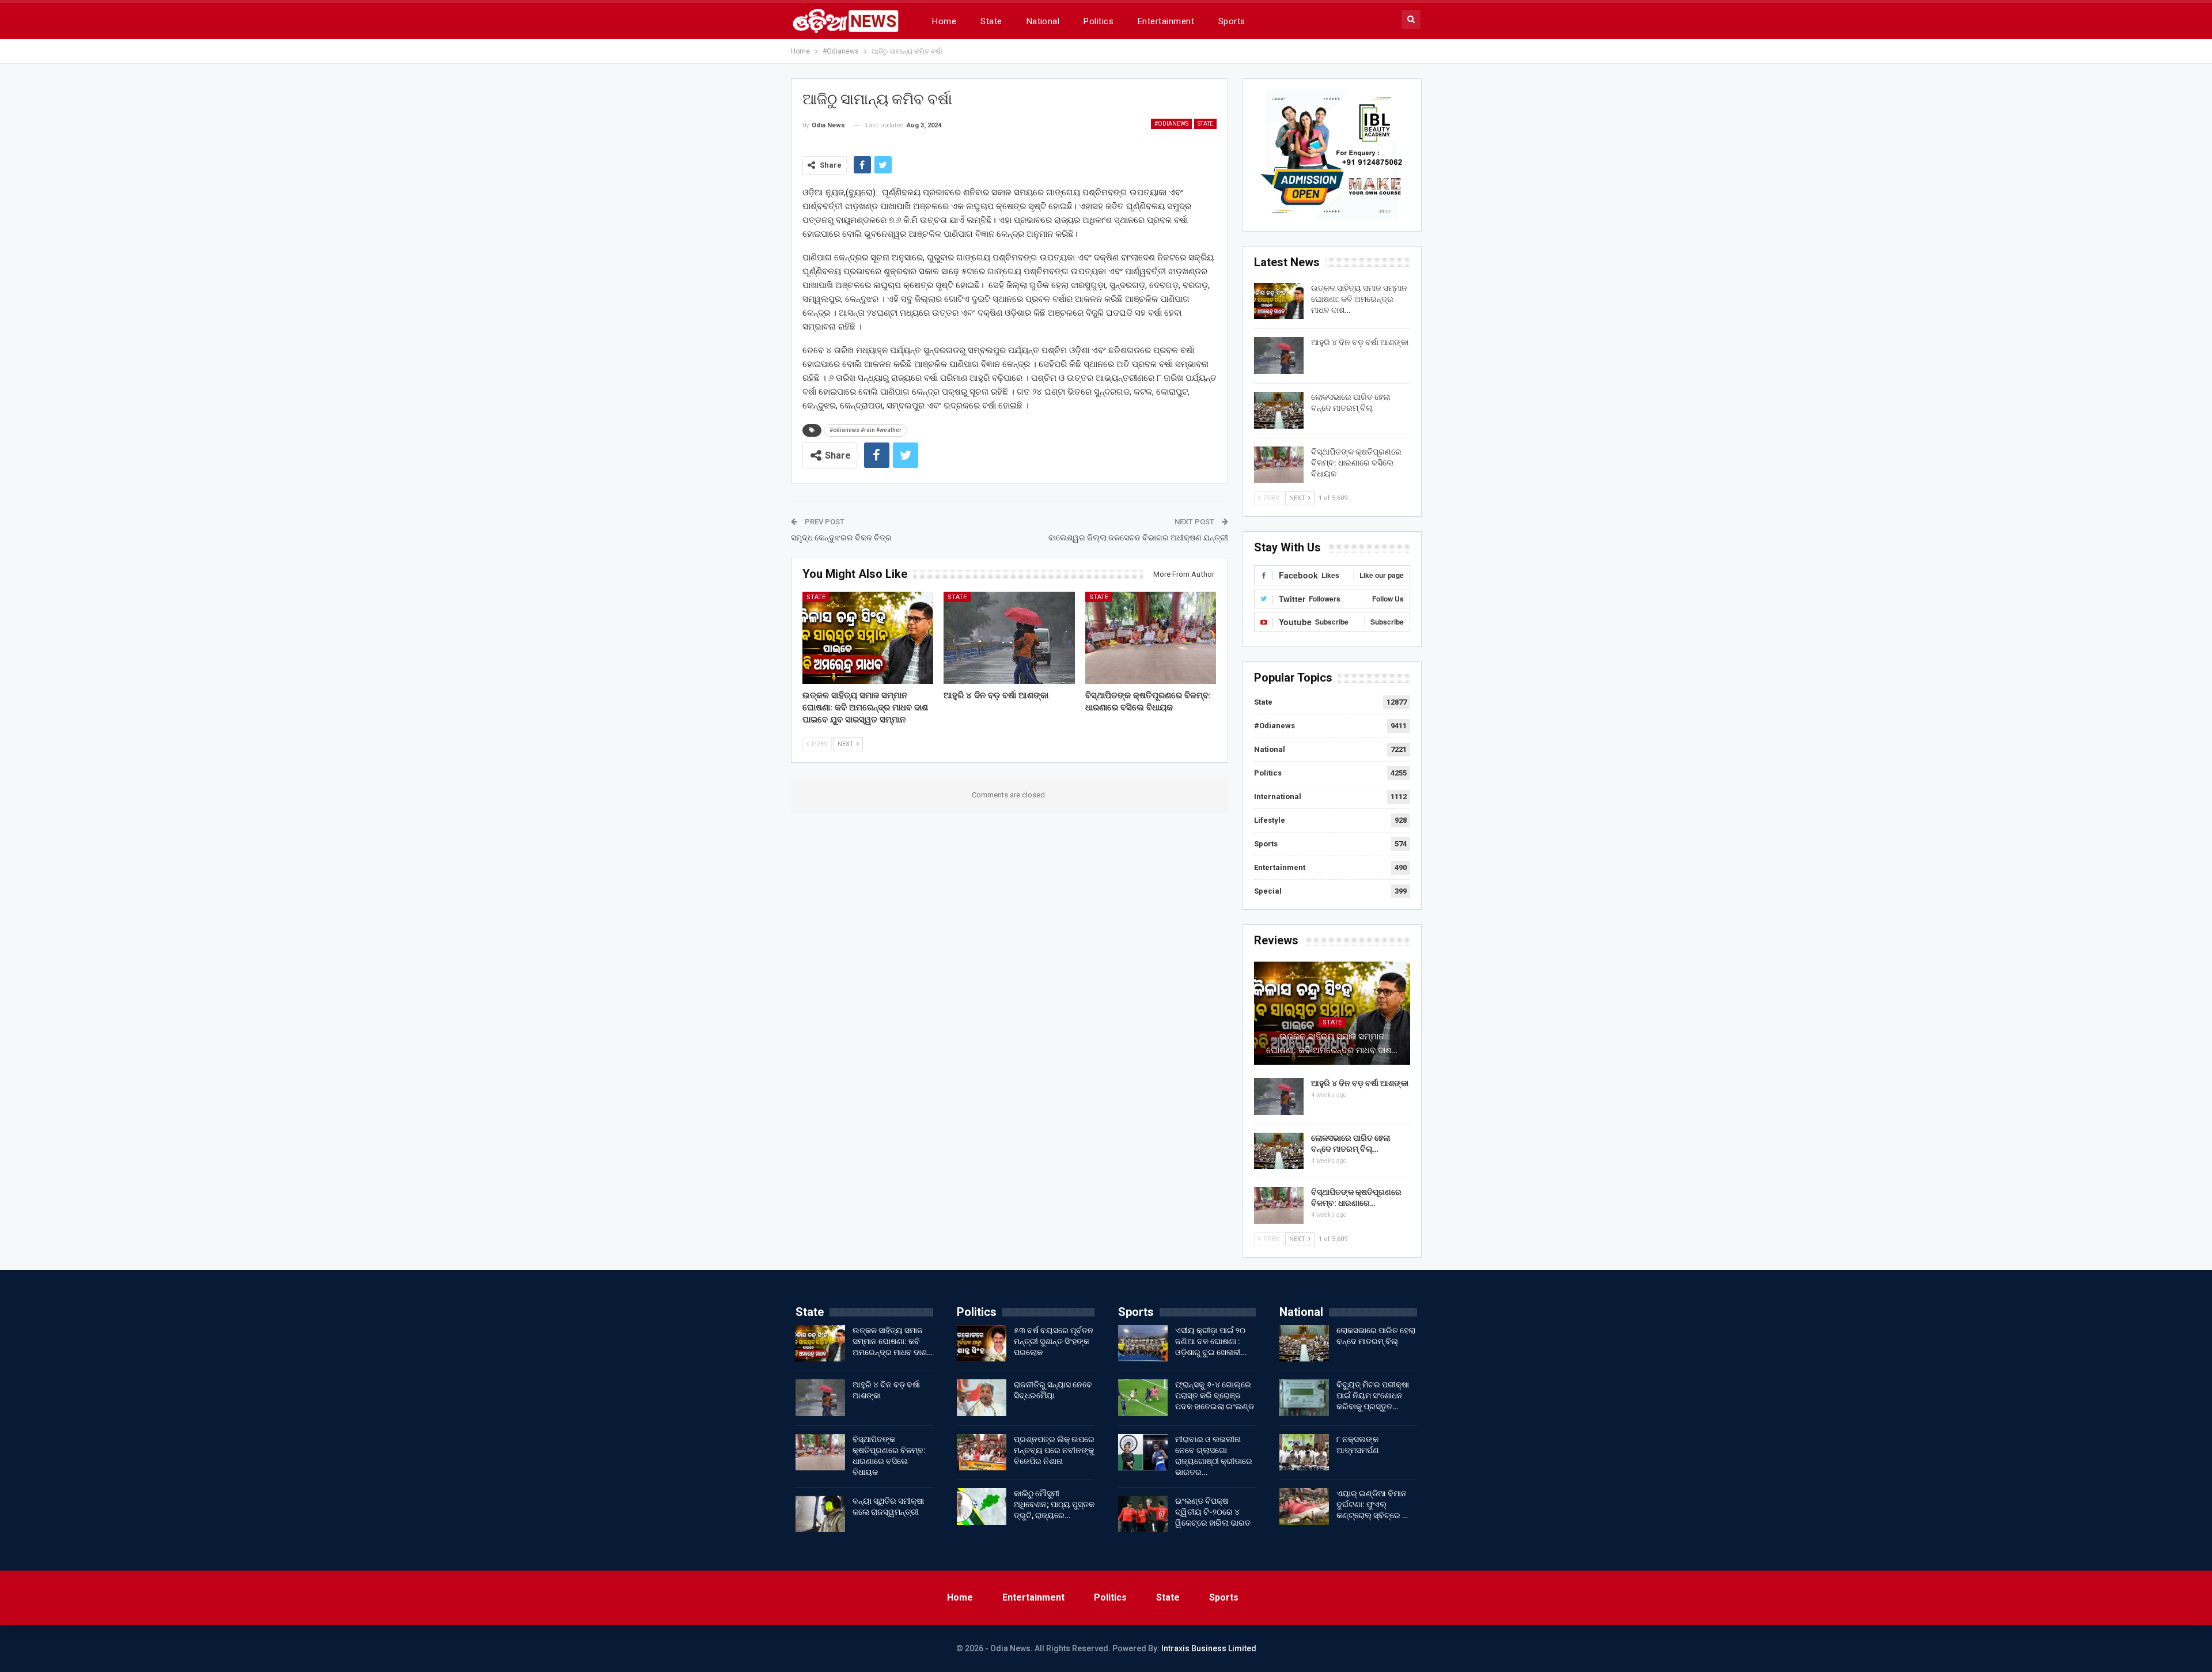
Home (944, 21)
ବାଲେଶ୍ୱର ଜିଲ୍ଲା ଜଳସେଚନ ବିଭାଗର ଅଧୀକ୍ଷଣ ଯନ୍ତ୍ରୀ (1138, 538)
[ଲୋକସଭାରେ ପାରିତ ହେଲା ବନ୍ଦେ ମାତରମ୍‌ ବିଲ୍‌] (1279, 410)
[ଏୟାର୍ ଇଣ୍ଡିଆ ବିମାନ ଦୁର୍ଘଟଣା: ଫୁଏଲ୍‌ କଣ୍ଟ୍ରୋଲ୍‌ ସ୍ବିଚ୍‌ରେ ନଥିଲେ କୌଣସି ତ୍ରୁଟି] (1304, 1507)
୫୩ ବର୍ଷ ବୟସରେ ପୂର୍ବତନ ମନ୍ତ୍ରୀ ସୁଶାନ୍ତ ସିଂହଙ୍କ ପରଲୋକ (1054, 1341)
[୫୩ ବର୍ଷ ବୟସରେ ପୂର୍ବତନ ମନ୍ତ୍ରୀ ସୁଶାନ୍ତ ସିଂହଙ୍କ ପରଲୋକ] (982, 1344)
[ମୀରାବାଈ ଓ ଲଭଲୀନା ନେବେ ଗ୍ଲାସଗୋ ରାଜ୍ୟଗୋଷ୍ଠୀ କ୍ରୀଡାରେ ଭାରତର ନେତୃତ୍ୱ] (1143, 1452)
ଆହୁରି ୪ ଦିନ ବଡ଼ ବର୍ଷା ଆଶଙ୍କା (1360, 342)
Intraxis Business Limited (1209, 1648)
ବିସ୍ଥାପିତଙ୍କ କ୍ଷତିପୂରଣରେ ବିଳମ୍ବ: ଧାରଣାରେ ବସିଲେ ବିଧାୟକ (1356, 463)
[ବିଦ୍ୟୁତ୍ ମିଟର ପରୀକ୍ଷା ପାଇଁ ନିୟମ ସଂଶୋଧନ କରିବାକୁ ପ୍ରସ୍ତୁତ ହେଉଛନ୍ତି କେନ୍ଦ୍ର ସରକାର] (1304, 1398)
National (1043, 21)
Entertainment (1166, 21)
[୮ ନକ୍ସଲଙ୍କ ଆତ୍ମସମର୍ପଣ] (1304, 1452)
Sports (1232, 21)
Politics (1099, 21)
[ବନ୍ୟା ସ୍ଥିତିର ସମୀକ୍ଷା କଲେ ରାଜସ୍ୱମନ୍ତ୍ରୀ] (820, 1514)
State (991, 21)
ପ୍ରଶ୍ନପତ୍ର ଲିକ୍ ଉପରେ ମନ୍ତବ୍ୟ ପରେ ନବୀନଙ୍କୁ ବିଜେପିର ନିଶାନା (1054, 1450)
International (1278, 797)
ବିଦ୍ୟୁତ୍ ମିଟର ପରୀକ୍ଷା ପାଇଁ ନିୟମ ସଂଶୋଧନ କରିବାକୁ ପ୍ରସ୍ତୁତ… (1373, 1395)
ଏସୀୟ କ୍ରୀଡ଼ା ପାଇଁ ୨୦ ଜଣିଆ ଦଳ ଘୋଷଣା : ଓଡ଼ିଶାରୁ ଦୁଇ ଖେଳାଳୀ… (1211, 1341)
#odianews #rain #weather (866, 430)
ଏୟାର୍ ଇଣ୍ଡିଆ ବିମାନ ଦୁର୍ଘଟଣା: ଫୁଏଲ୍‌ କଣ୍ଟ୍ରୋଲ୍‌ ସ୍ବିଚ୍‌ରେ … (1372, 1504)
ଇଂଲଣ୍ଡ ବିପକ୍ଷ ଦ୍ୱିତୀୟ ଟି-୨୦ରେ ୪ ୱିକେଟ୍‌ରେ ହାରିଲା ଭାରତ (1213, 1512)
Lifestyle (1270, 820)
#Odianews (1171, 124)
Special (1268, 891)
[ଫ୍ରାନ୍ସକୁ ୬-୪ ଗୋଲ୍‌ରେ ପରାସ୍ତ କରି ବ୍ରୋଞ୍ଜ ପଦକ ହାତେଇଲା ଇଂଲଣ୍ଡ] (1143, 1398)
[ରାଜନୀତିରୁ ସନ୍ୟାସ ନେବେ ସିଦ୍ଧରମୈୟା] (982, 1398)
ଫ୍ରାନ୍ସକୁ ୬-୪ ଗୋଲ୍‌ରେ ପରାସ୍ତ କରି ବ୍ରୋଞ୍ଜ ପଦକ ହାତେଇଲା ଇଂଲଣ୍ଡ (1215, 1395)
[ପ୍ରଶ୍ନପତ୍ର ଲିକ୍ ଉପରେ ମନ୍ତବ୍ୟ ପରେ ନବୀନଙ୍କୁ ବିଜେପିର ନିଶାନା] (982, 1452)
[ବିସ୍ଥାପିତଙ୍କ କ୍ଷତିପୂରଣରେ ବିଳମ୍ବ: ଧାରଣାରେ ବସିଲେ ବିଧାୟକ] (1151, 638)
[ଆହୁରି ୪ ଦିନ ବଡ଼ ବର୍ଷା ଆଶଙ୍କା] (1009, 638)
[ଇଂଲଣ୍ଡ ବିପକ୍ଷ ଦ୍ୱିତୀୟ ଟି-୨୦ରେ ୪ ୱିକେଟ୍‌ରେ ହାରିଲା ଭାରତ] (1143, 1514)
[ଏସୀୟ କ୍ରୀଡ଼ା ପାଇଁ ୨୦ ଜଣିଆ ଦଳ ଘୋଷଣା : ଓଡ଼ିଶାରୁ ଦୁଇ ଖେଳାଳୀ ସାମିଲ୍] (1143, 1344)
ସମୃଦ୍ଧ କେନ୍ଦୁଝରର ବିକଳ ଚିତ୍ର (841, 538)
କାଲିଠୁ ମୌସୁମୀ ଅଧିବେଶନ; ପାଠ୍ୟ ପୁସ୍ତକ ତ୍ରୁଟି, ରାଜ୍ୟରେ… (1054, 1504)
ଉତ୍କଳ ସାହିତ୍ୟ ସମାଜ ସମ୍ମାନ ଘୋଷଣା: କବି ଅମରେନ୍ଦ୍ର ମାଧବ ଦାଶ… (1359, 299)
